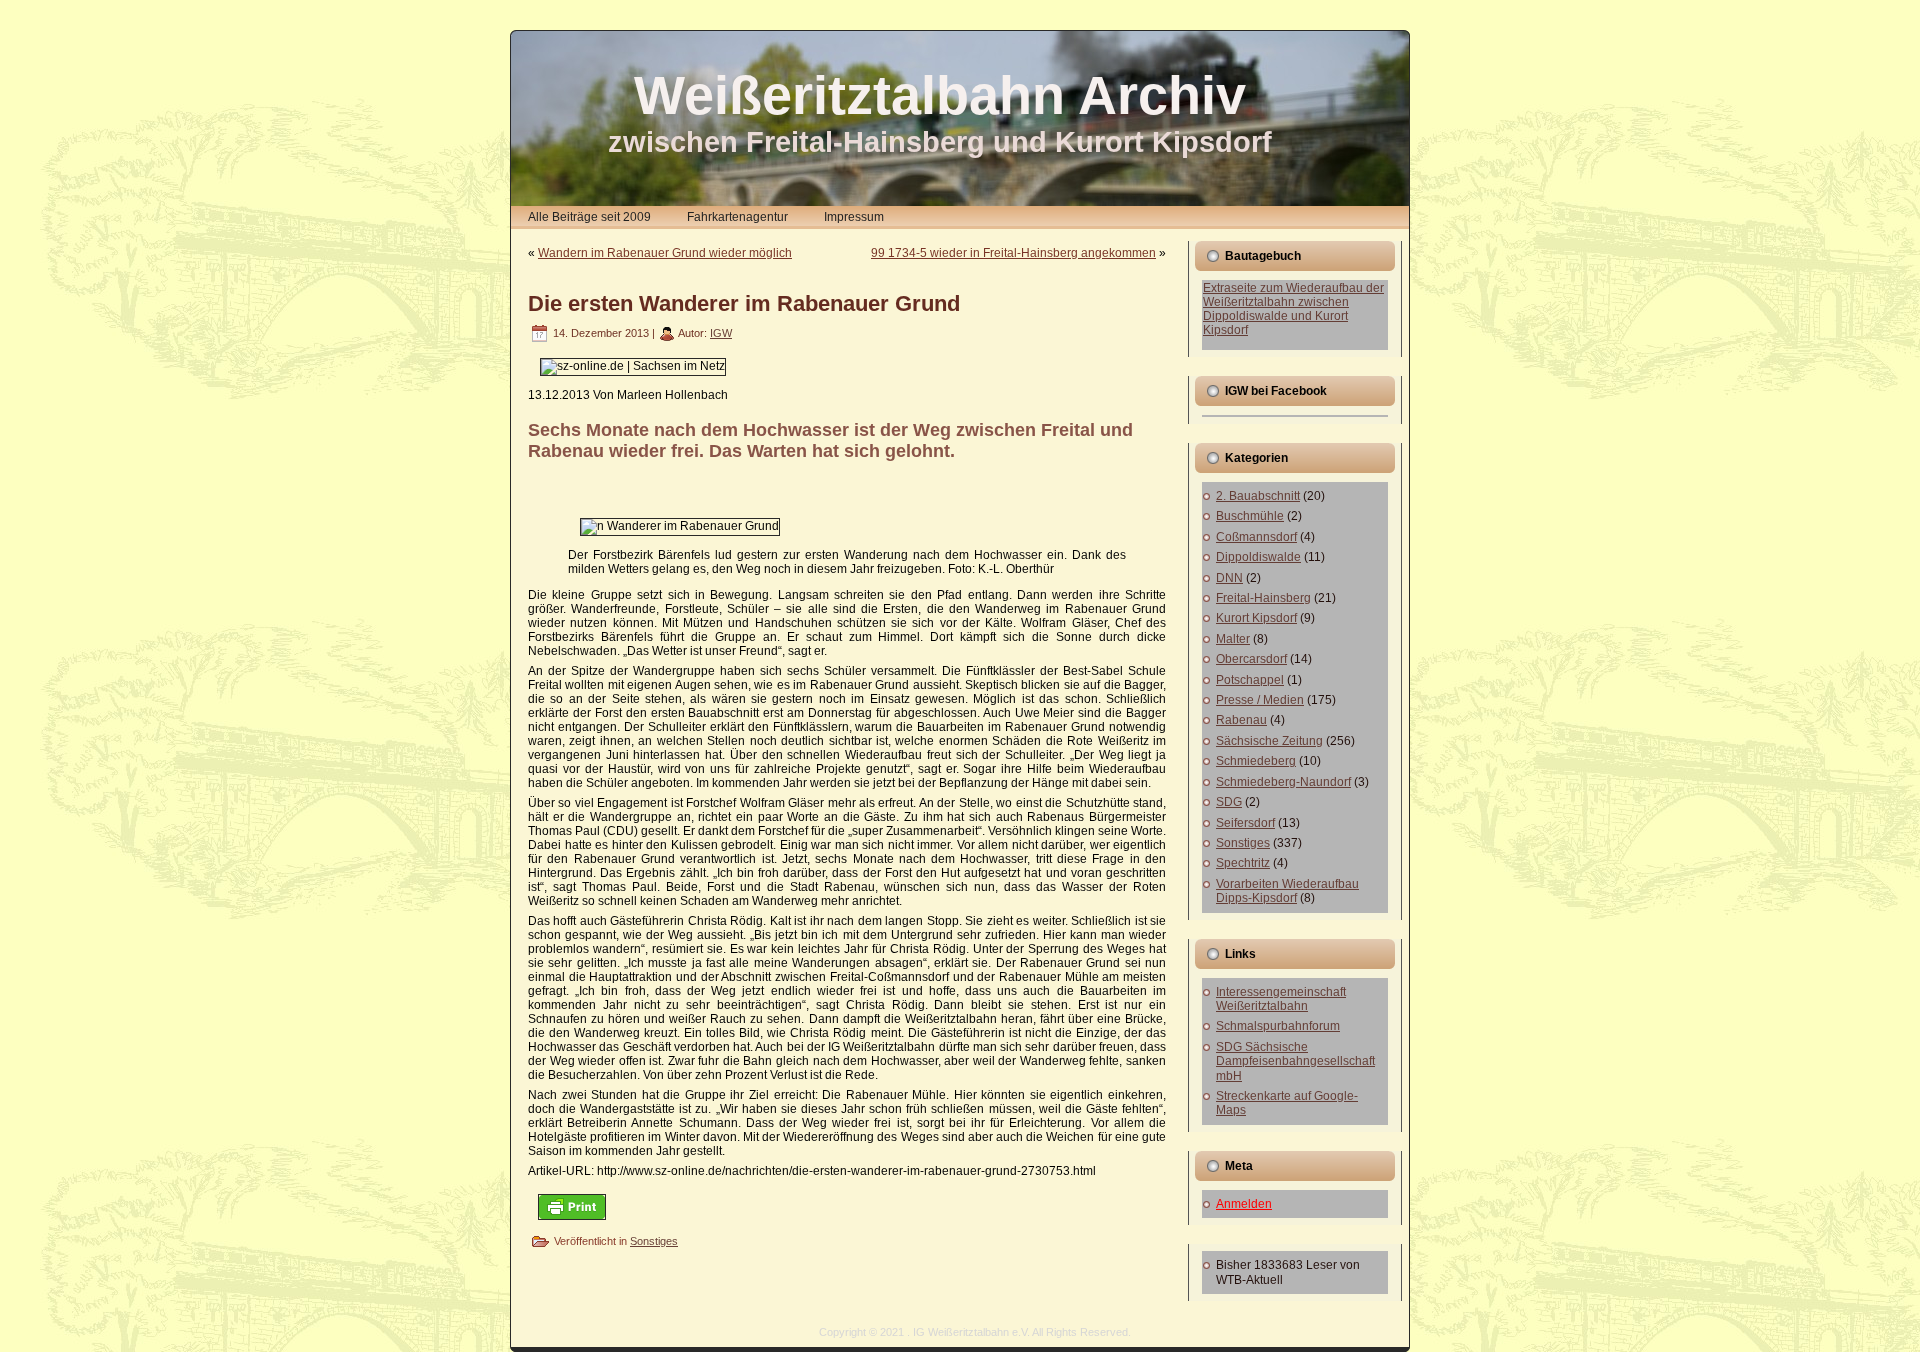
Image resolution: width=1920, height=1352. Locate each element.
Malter (1233, 639)
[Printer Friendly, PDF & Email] (572, 1205)
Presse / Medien (1260, 700)
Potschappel (1250, 680)
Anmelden (1244, 1204)
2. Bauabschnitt (1258, 496)
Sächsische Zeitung (1269, 741)
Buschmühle (1250, 516)
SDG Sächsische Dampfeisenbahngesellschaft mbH (1295, 1061)
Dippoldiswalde (1258, 557)
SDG (1229, 802)
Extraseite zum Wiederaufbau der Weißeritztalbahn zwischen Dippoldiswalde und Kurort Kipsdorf (1293, 309)
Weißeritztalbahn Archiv (940, 95)
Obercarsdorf (1251, 659)
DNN (1229, 578)
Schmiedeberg (1256, 761)
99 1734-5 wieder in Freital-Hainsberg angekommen (1013, 253)
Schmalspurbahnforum (1278, 1026)
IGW (721, 333)
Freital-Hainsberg (1263, 598)
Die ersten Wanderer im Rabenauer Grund (744, 303)
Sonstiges (654, 1241)
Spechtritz (1243, 863)
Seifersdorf (1245, 823)
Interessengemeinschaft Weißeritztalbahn (1281, 999)
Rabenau (1241, 720)
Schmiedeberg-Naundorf (1283, 782)
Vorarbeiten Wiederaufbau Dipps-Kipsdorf (1287, 891)
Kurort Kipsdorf (1256, 618)
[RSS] (531, 1338)
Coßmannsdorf (1256, 537)
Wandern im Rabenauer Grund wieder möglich (665, 253)
